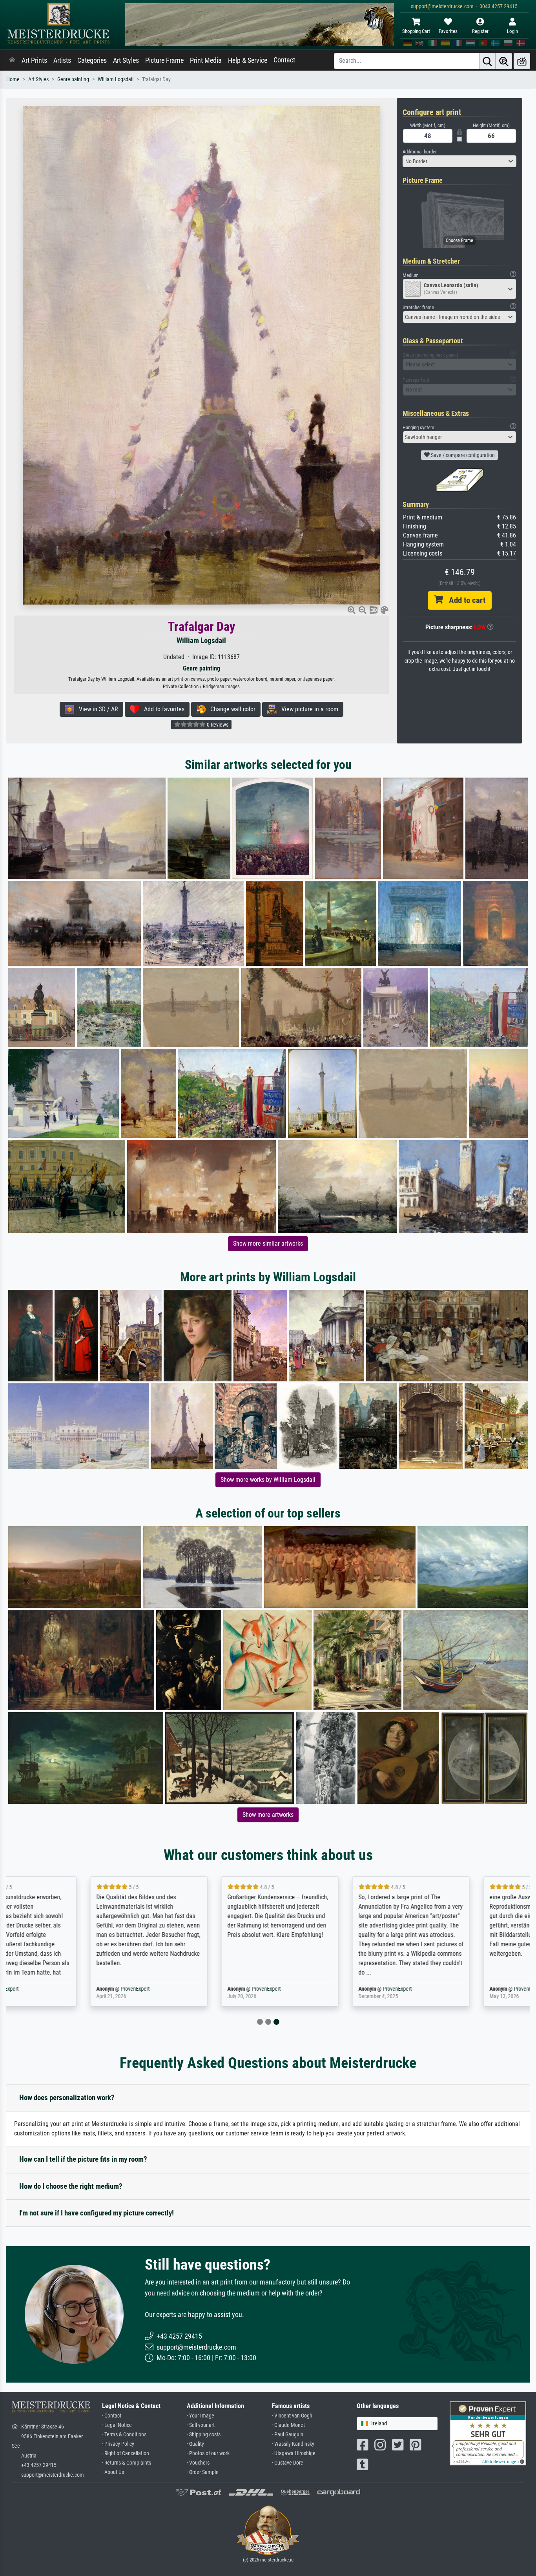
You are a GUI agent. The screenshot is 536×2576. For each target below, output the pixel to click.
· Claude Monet (288, 2425)
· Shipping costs (204, 2435)
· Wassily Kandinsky (293, 2444)
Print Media (206, 60)
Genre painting (73, 79)
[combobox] (459, 161)
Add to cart (464, 600)
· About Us (113, 2472)
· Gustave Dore (288, 2463)
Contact (284, 60)
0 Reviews (217, 725)
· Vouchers (198, 2463)
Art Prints (34, 60)
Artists (62, 60)
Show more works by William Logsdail (268, 1480)
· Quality (195, 2444)
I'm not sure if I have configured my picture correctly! (97, 2213)
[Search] (487, 61)
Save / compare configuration (462, 455)
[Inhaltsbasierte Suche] (504, 61)
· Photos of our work (208, 2453)
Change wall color (231, 709)
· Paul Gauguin (288, 2435)
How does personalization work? (67, 2098)
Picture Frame (164, 60)
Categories (92, 60)
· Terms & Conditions (124, 2435)
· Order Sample (203, 2472)
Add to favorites (162, 709)
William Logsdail (116, 79)
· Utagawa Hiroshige (294, 2453)
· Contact (112, 2416)
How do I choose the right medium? (71, 2186)
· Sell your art (201, 2425)
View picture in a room (307, 709)
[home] (12, 60)
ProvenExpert (494, 1989)
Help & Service (248, 60)
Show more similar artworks (268, 1243)
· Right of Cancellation (126, 2453)
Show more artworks (268, 1815)
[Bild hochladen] (522, 61)
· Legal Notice (117, 2425)
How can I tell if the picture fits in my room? (83, 2159)
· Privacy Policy (118, 2444)
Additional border (420, 152)
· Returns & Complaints (127, 2463)
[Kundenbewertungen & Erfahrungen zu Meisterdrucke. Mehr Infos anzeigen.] (488, 2433)
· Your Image (201, 2416)
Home (13, 79)
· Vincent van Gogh (292, 2416)
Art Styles (126, 60)
